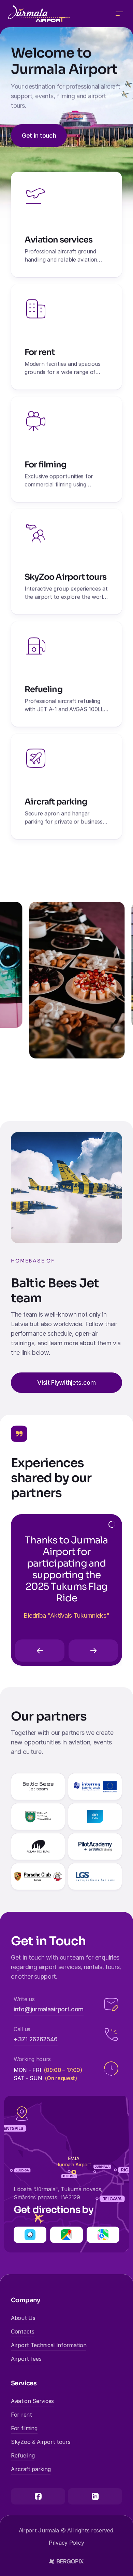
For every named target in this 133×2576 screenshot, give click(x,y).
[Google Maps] (66, 2235)
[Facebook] (38, 2496)
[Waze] (30, 2235)
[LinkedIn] (95, 2496)
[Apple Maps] (103, 2235)
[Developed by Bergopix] (66, 2561)
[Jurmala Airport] (39, 14)
